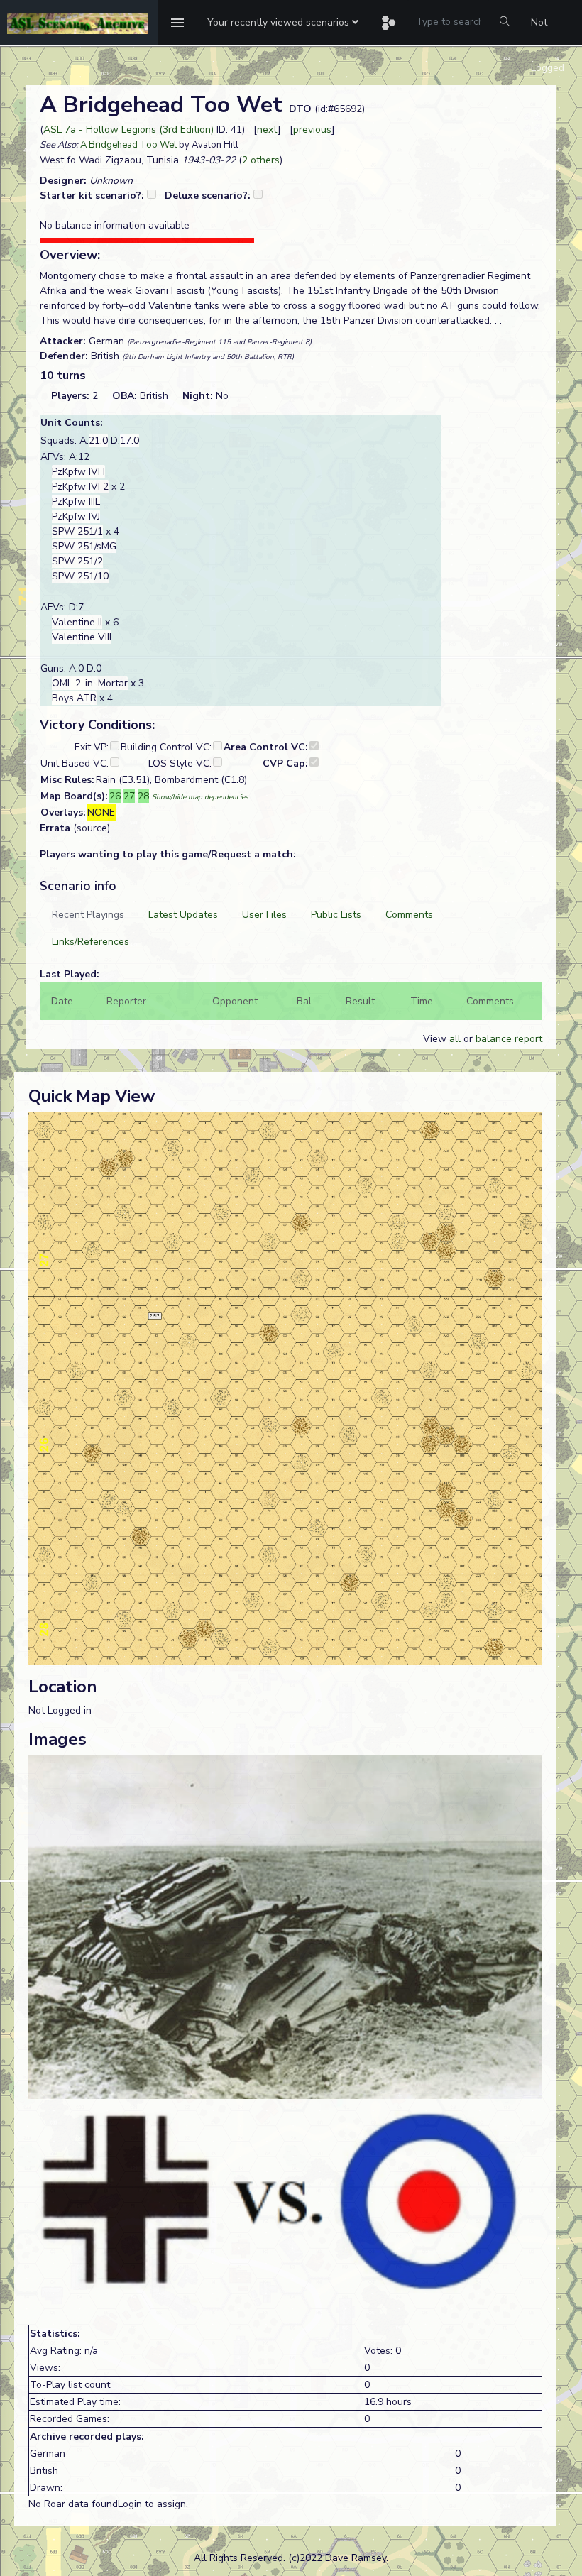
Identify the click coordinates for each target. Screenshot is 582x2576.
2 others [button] (261, 160)
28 (143, 796)
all (455, 1039)
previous (312, 130)
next (267, 130)
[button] (283, 23)
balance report (509, 1039)
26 (115, 796)
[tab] (88, 915)
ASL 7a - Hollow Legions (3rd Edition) (128, 130)
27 (129, 796)
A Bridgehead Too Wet (128, 145)
